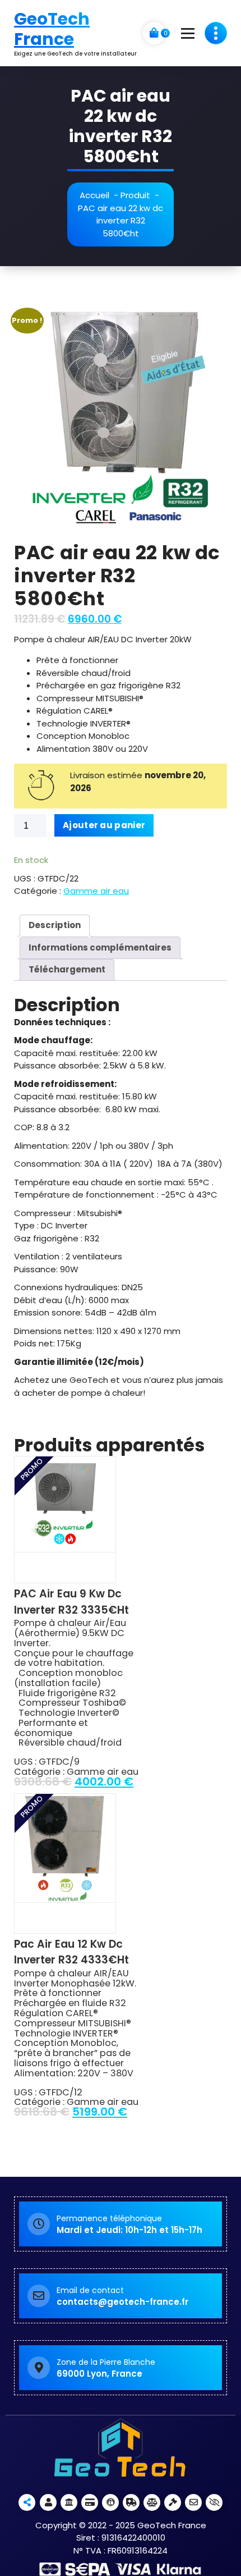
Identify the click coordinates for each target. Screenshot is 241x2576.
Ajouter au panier (104, 825)
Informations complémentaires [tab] (100, 947)
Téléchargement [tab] (67, 969)
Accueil (94, 195)
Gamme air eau (96, 891)
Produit (135, 195)
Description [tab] (55, 925)
